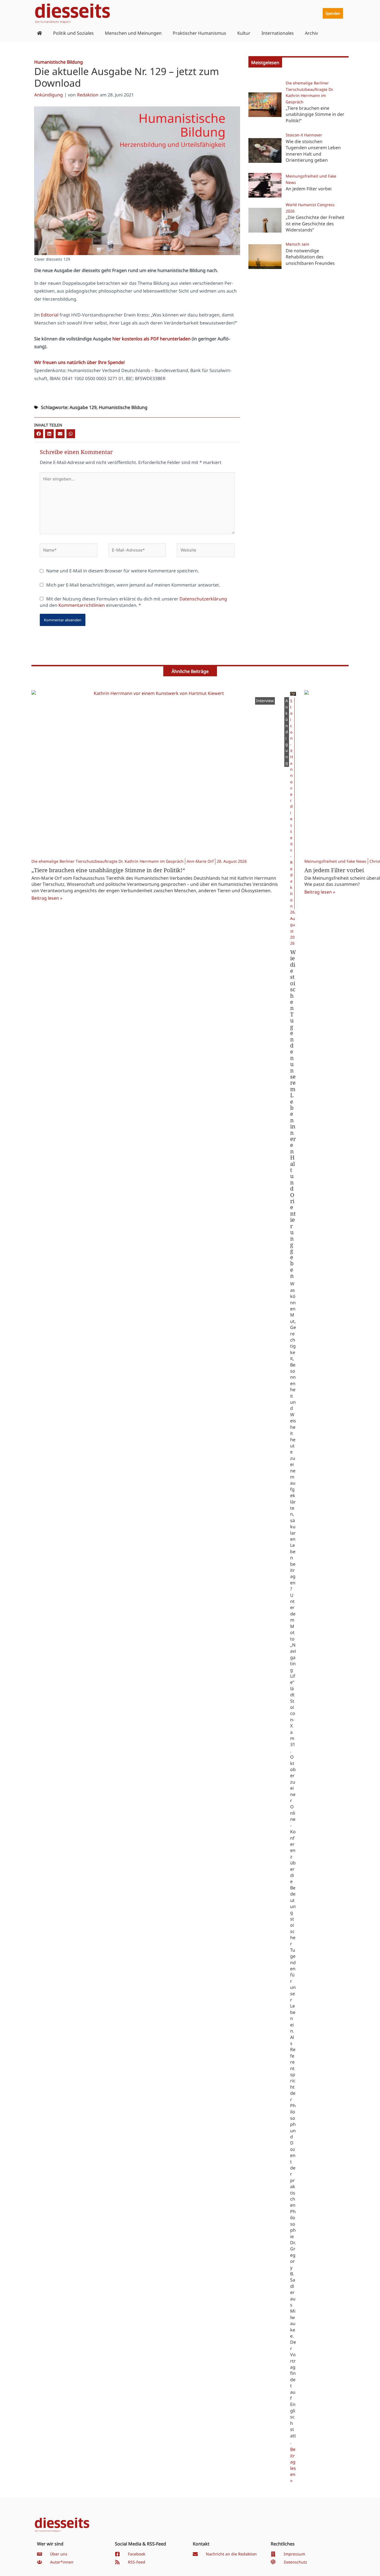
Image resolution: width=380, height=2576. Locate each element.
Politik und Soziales (73, 33)
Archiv (311, 33)
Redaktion (88, 95)
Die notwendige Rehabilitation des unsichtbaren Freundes (310, 257)
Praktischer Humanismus (199, 33)
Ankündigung (49, 95)
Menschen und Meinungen (133, 33)
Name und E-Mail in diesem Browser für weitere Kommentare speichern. (123, 571)
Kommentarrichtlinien (82, 605)
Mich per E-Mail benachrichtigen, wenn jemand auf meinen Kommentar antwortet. (133, 585)
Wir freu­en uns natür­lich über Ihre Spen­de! (79, 362)
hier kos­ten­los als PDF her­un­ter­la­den (151, 339)
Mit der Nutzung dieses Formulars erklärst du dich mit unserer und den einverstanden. (133, 602)
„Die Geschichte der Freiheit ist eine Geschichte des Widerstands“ (315, 224)
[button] (39, 434)
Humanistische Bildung (123, 407)
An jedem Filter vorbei (309, 189)
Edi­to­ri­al (50, 315)
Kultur (244, 33)
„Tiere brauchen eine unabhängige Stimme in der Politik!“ (315, 114)
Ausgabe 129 (83, 407)
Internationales (278, 33)
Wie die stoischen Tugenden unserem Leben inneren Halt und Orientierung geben (313, 151)
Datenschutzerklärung (203, 599)
